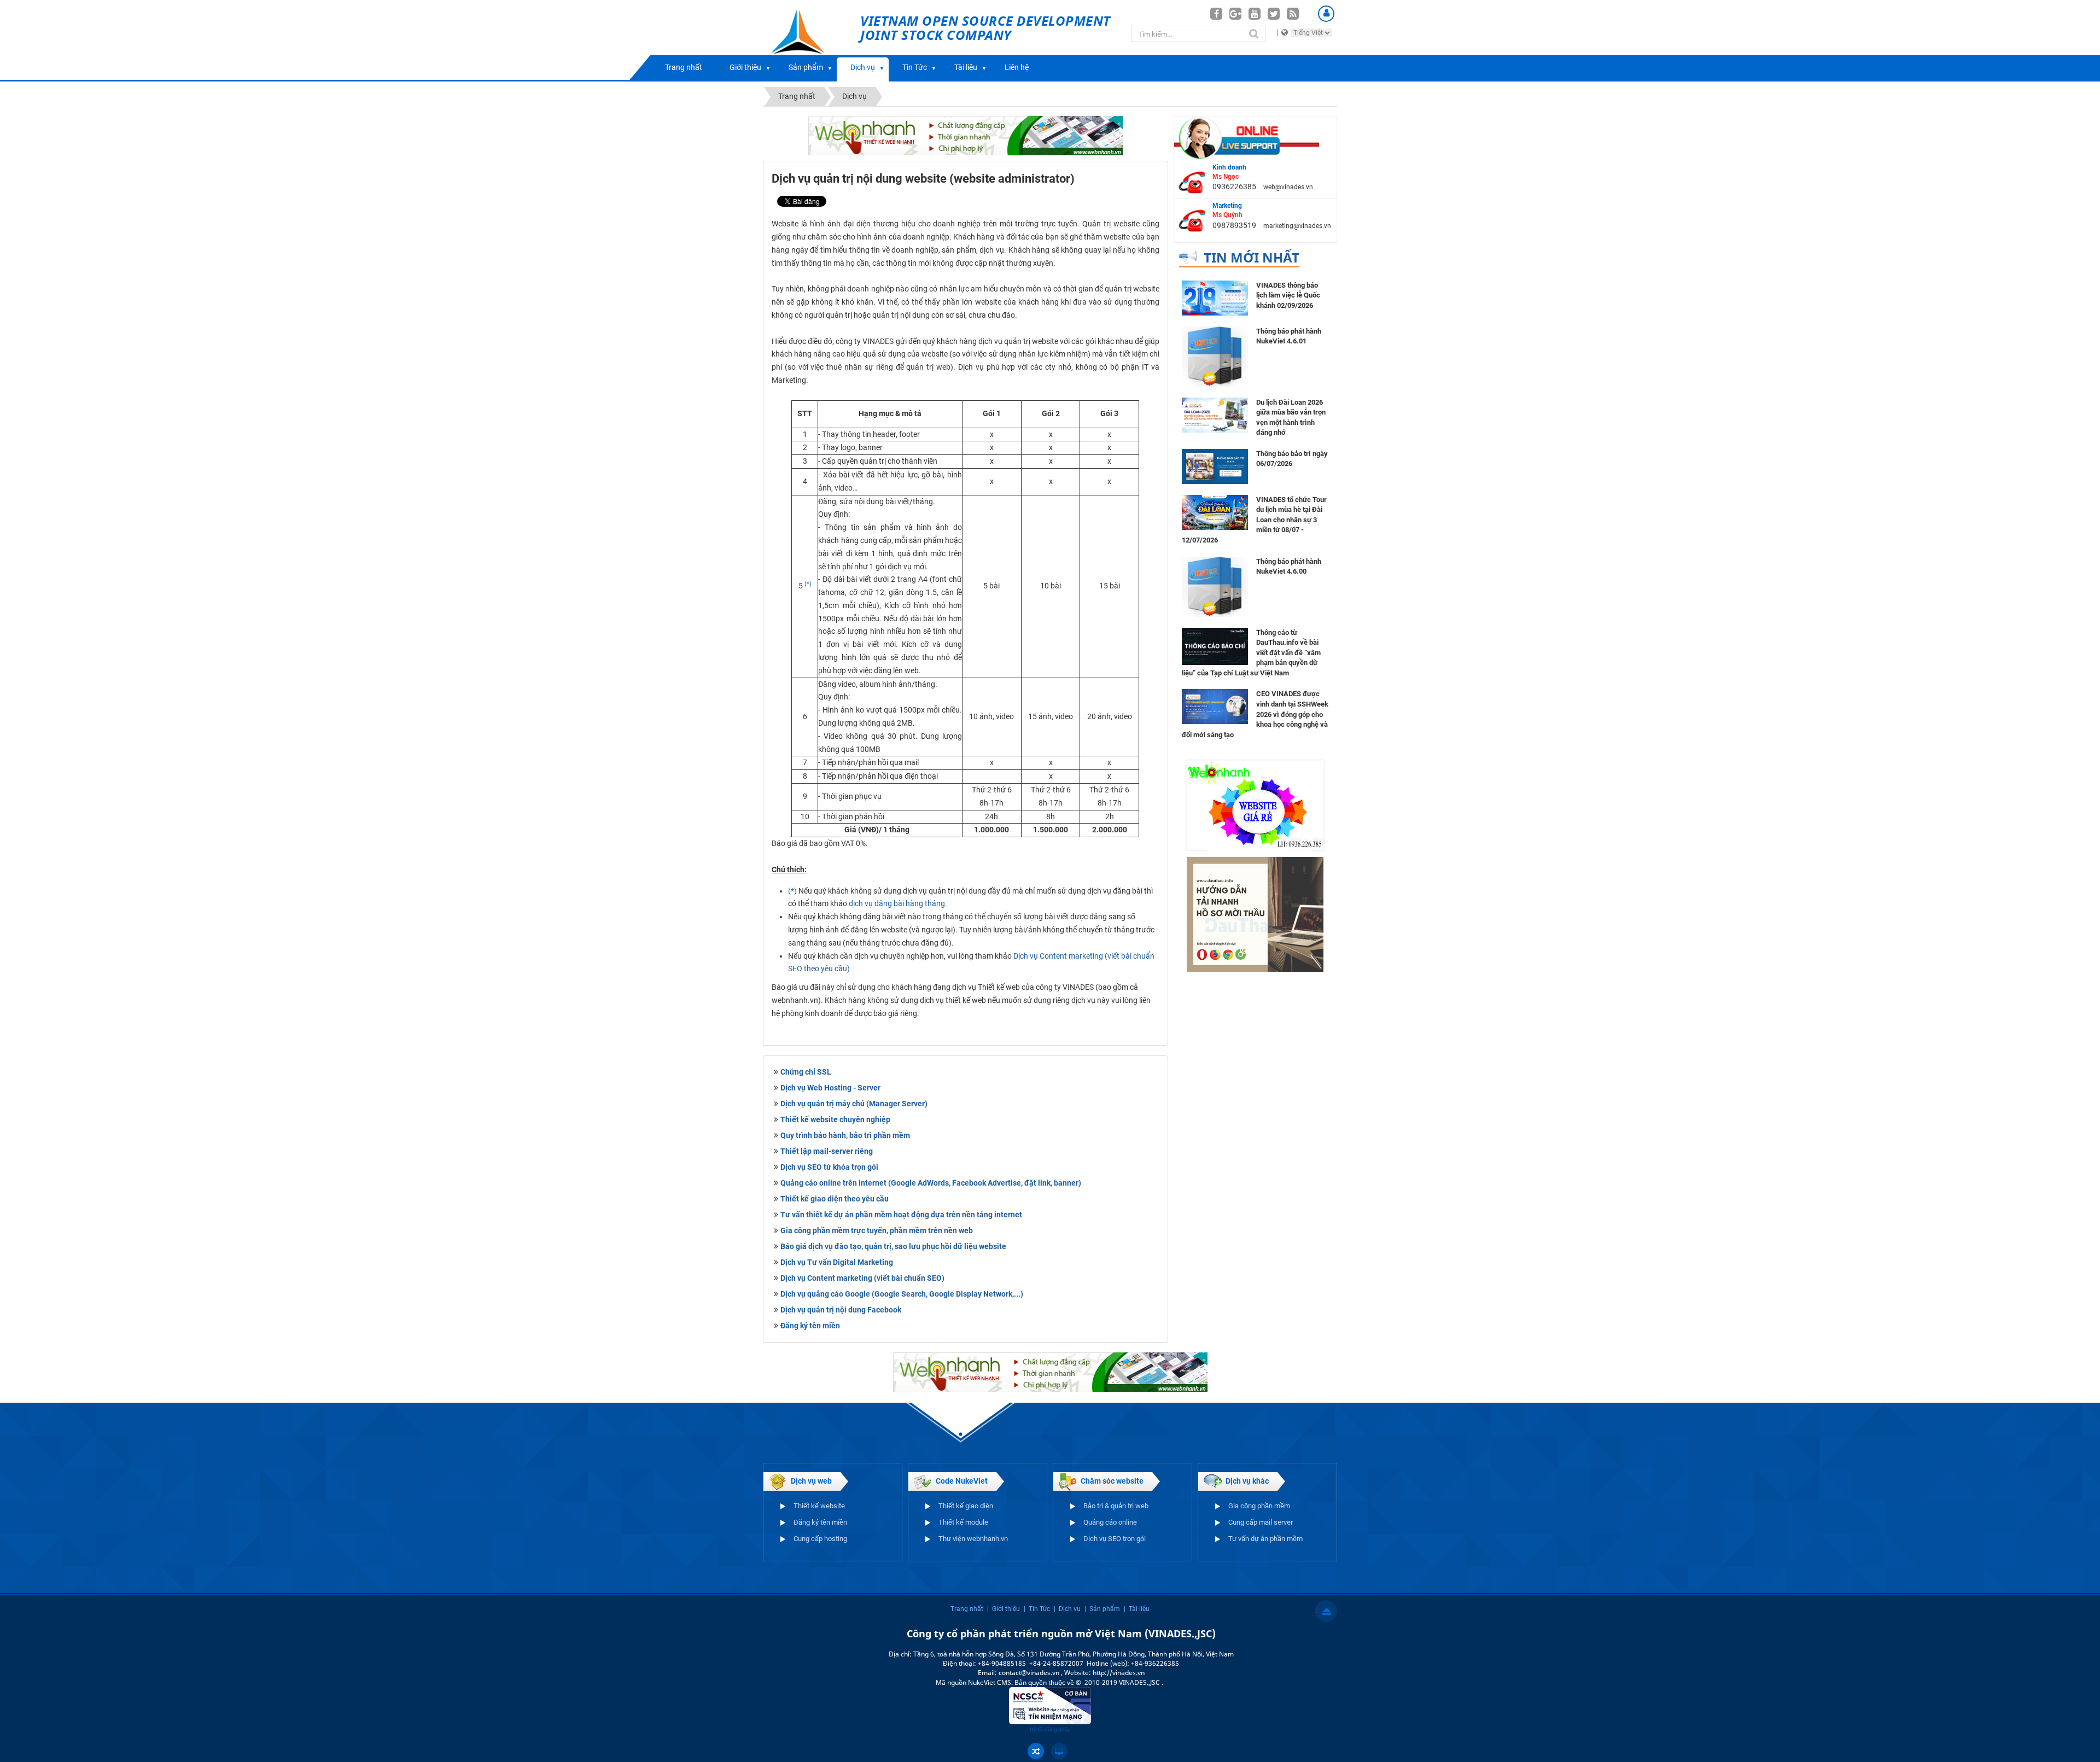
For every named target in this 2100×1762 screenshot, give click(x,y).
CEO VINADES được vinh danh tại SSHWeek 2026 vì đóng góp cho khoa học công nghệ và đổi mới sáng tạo (1255, 714)
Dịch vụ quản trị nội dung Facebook (841, 1310)
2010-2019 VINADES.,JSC (1123, 1682)
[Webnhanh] (1255, 804)
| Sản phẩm (1102, 1609)
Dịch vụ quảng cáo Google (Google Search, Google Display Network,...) (902, 1294)
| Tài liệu (1137, 1609)
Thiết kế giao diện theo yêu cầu (835, 1199)
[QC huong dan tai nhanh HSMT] (1255, 914)
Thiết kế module (963, 1522)
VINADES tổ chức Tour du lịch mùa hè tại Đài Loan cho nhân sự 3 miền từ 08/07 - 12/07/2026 (1254, 520)
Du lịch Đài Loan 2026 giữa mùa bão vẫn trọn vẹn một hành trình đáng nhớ (1291, 418)
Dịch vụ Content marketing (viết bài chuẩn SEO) (862, 1278)
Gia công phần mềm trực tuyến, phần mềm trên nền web (877, 1230)
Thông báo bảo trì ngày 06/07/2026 (1292, 459)
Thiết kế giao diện (966, 1506)
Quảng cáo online (1110, 1522)
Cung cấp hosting (820, 1539)
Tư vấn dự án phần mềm (1265, 1539)
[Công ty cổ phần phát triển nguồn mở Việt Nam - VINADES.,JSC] (810, 40)
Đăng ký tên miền (810, 1326)
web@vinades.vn (1288, 187)
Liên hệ (1017, 67)
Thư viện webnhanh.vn (973, 1539)
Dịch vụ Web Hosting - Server (830, 1088)
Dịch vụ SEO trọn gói (1115, 1539)
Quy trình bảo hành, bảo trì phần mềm (845, 1135)
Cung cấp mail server (1261, 1522)
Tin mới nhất (1252, 257)
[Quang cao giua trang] (966, 135)
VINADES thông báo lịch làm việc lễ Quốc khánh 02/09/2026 (1288, 295)
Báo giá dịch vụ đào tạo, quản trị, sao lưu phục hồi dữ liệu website (893, 1246)
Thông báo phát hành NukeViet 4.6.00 (1289, 567)
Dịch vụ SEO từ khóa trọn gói (829, 1167)
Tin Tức (915, 67)
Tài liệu (966, 67)
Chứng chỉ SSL (806, 1072)
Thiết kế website (819, 1506)
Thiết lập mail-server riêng (827, 1151)
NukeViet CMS (990, 1682)
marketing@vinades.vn (1297, 226)
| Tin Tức (1037, 1609)
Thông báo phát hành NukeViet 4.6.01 (1289, 336)
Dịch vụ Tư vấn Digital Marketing (837, 1262)
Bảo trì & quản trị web (1116, 1506)
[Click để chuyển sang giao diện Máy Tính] (1059, 1751)
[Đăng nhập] (1326, 14)
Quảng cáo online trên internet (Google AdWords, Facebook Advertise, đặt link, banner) (931, 1183)
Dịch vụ (863, 67)
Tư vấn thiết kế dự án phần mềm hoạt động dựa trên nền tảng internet (901, 1215)
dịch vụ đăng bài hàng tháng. (898, 903)
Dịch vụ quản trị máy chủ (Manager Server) (854, 1104)
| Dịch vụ (1067, 1609)
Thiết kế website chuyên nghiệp (835, 1119)
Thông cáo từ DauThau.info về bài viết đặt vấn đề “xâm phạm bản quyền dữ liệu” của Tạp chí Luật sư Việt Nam (1251, 653)
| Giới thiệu (1004, 1609)
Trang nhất (684, 67)
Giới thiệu (745, 67)
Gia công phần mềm (1259, 1506)
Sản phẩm (806, 67)
